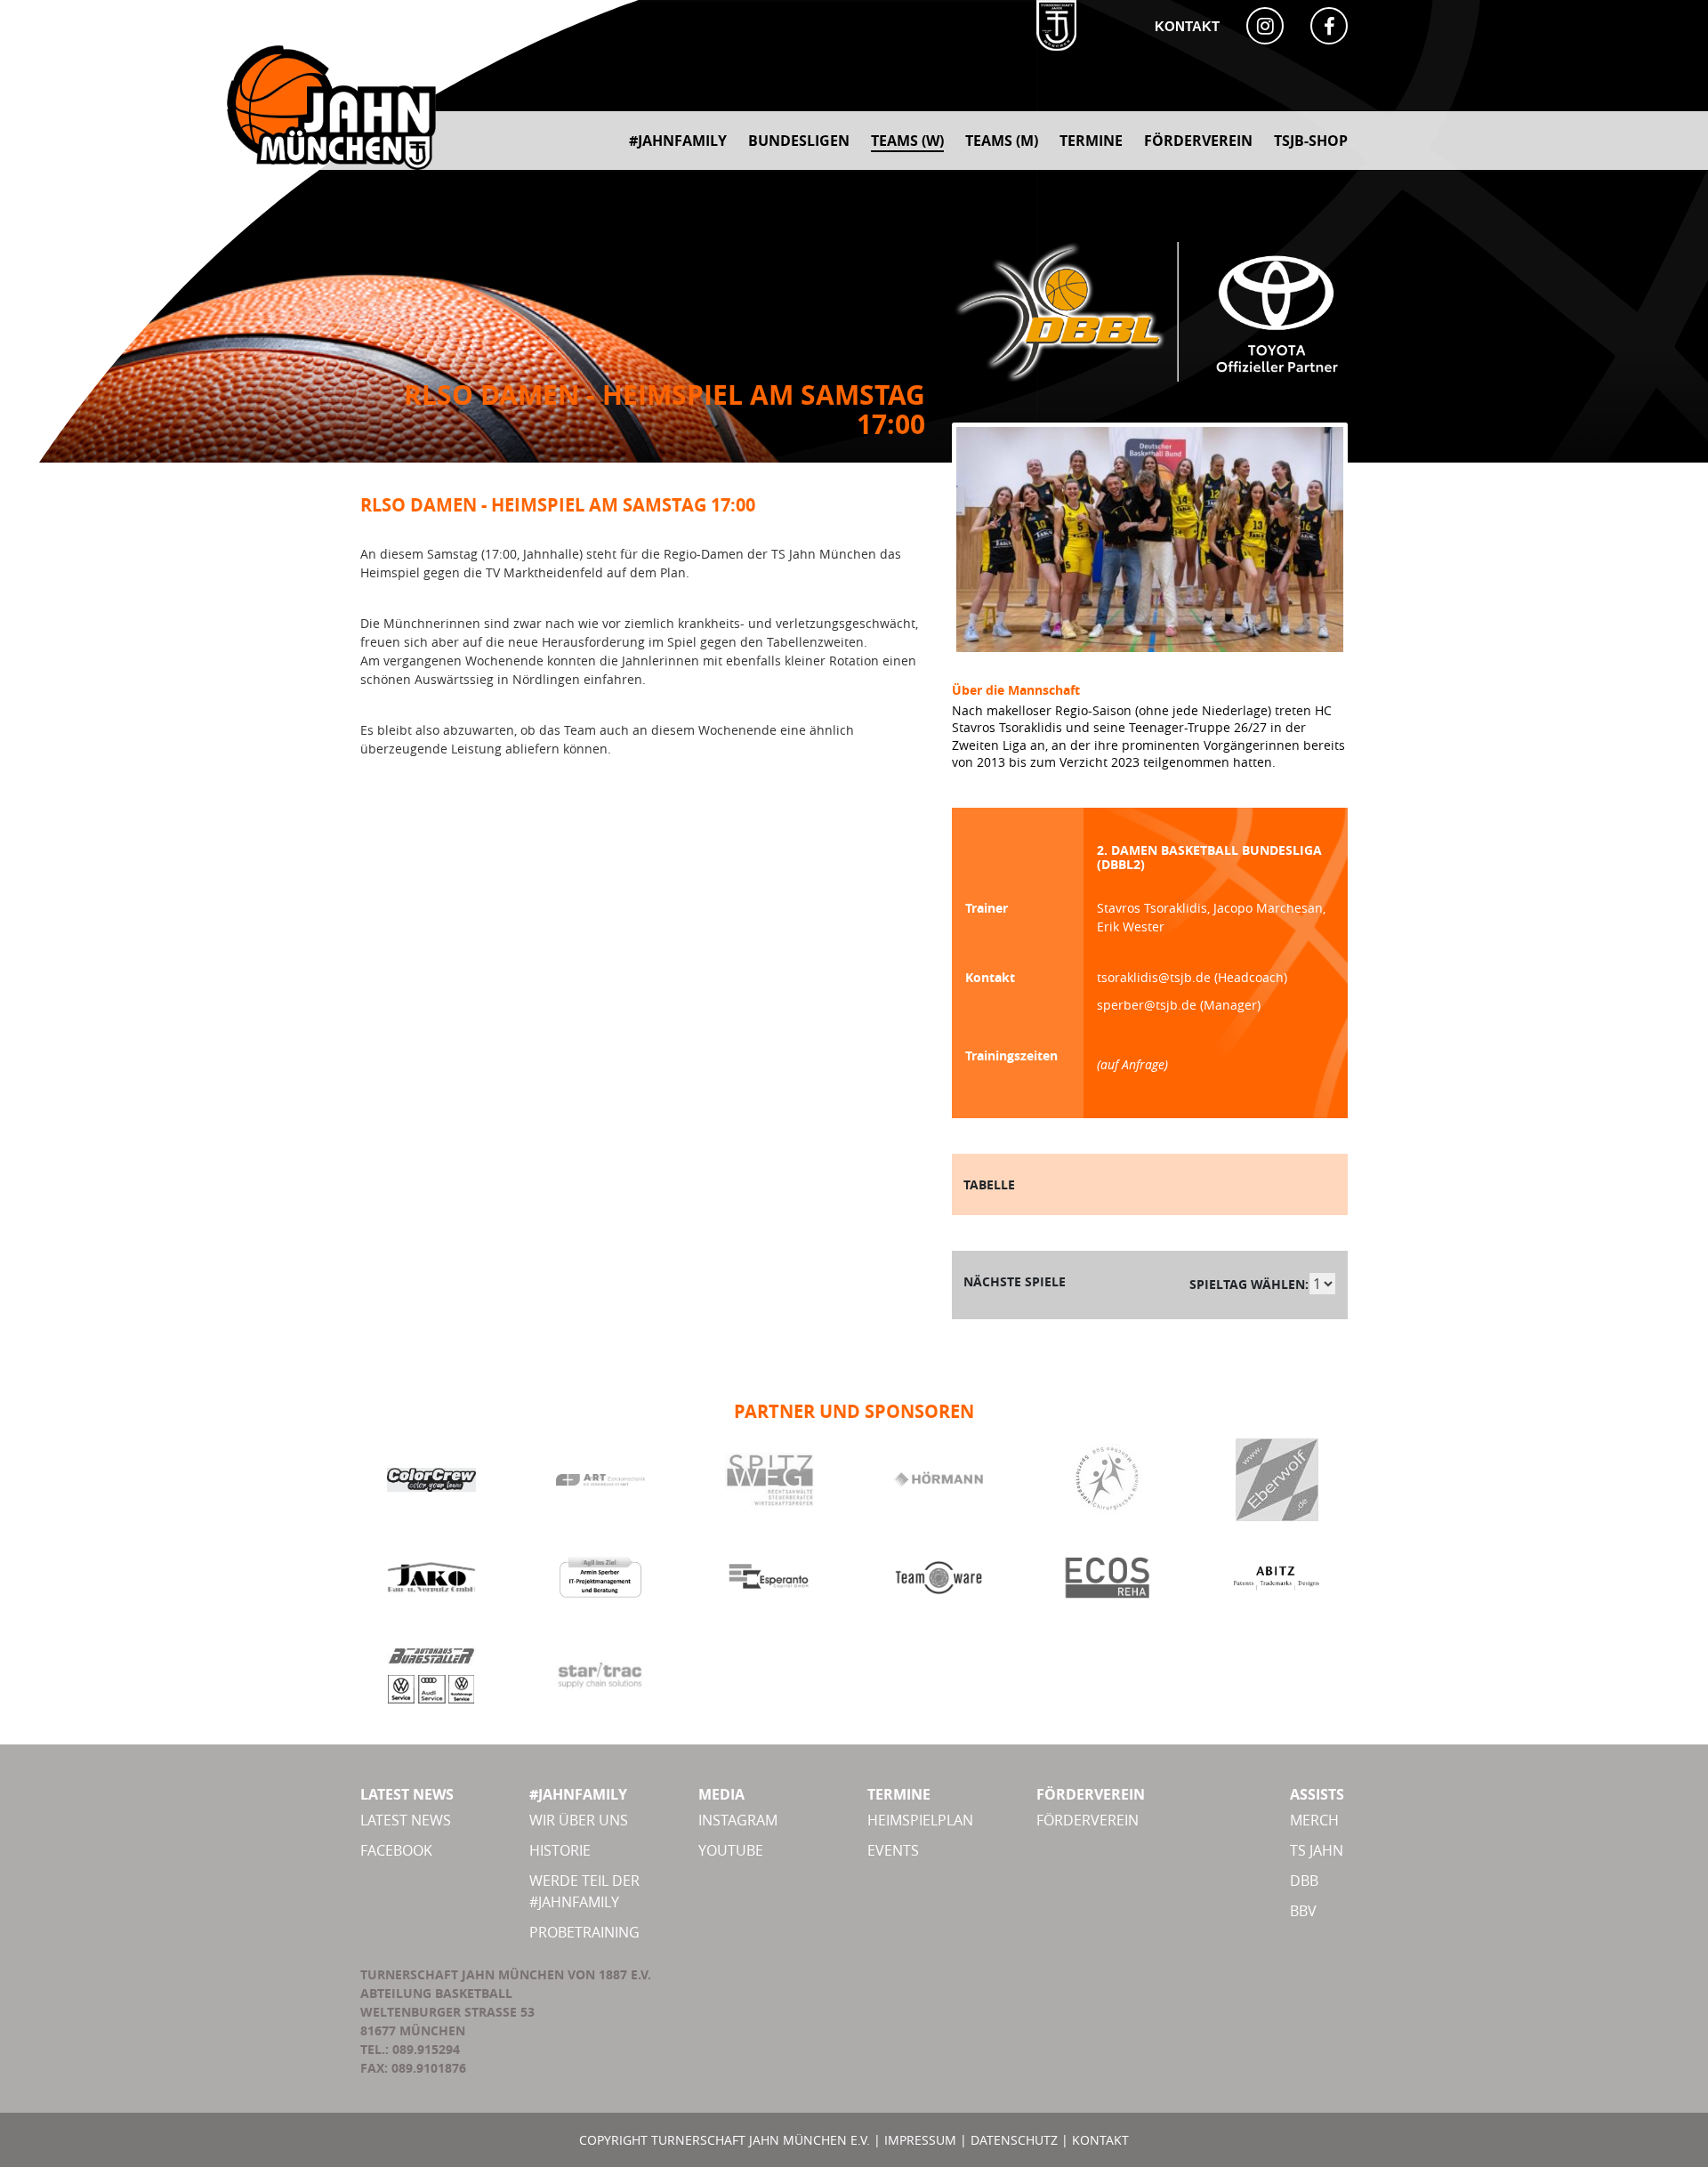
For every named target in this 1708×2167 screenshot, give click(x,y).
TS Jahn (1317, 1850)
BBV (1303, 1911)
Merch (1314, 1820)
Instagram (738, 1820)
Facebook (396, 1850)
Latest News (406, 1820)
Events (893, 1850)
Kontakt (1187, 26)
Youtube (731, 1850)
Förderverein (1088, 1820)
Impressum (920, 2140)
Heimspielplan (920, 1820)
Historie (560, 1850)
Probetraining (584, 1932)
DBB (1304, 1881)
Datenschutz (1014, 2140)
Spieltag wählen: (1249, 1284)
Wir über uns (579, 1820)
